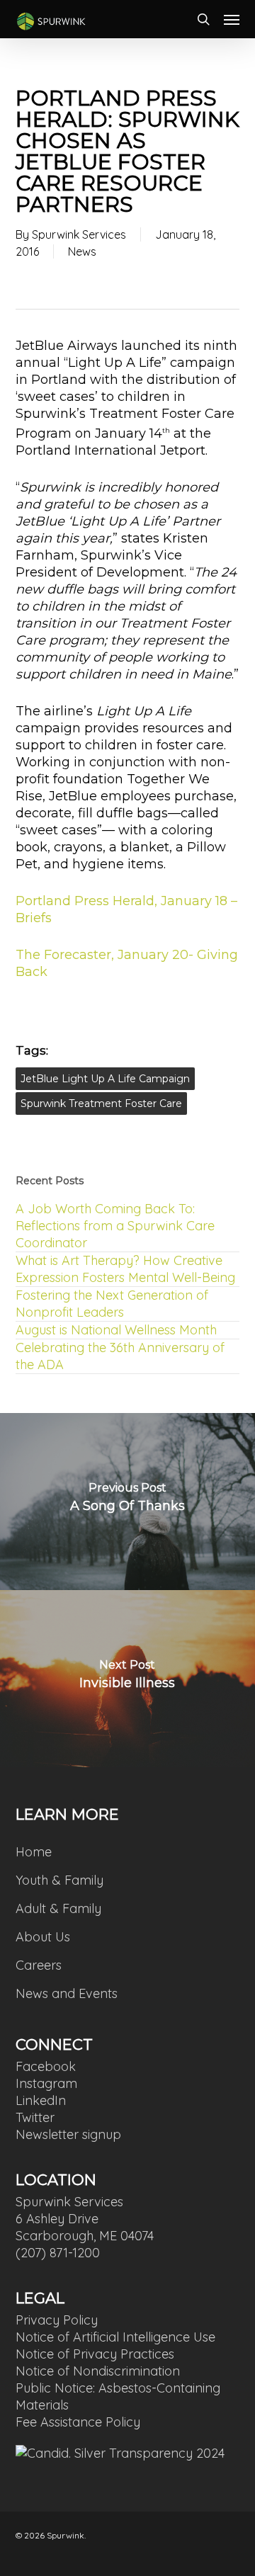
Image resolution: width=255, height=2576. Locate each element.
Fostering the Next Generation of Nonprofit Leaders (112, 1304)
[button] (232, 19)
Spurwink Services (79, 234)
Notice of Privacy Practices (95, 2354)
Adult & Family (58, 1908)
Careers (39, 1965)
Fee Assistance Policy (78, 2422)
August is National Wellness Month (116, 1330)
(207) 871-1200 (58, 2253)
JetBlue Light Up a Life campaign (105, 1079)
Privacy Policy (57, 2320)
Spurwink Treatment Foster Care (101, 1103)
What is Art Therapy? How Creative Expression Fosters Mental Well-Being (125, 1269)
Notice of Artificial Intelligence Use (115, 2337)
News (82, 251)
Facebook (46, 2066)
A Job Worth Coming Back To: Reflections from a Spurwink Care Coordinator (115, 1226)
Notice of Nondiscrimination (98, 2371)
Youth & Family (59, 1880)
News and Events (67, 1993)
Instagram (46, 2083)
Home (34, 1852)
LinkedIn (41, 2100)
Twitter (35, 2117)
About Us (43, 1937)
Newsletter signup (68, 2134)
